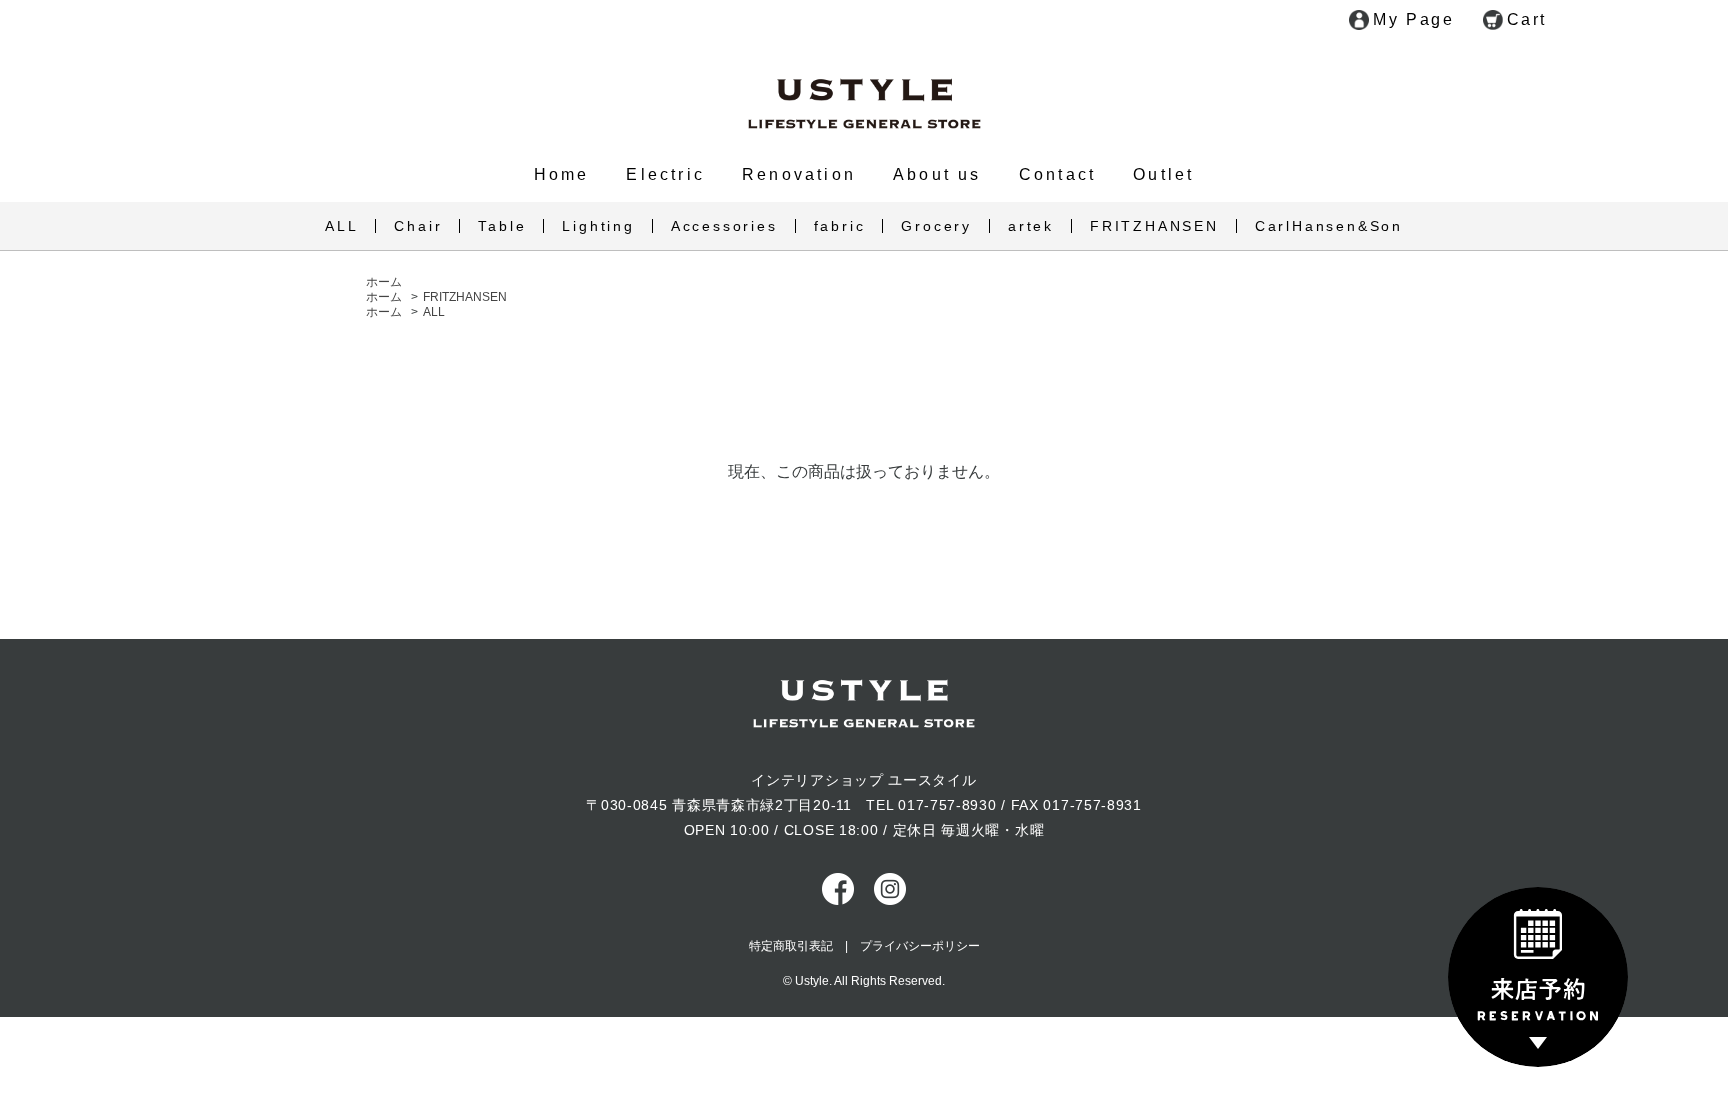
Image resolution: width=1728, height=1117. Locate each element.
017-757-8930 (947, 805)
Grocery (936, 226)
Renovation (799, 174)
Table (502, 226)
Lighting (598, 226)
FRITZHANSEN (1154, 226)
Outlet (1163, 174)
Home (562, 174)
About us (937, 174)
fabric (840, 226)
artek (1031, 226)
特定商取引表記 (791, 946)
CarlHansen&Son (1329, 226)
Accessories (724, 226)
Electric (665, 174)
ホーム (384, 282)
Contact (1057, 174)
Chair (418, 226)
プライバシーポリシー (920, 946)
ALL (341, 226)
